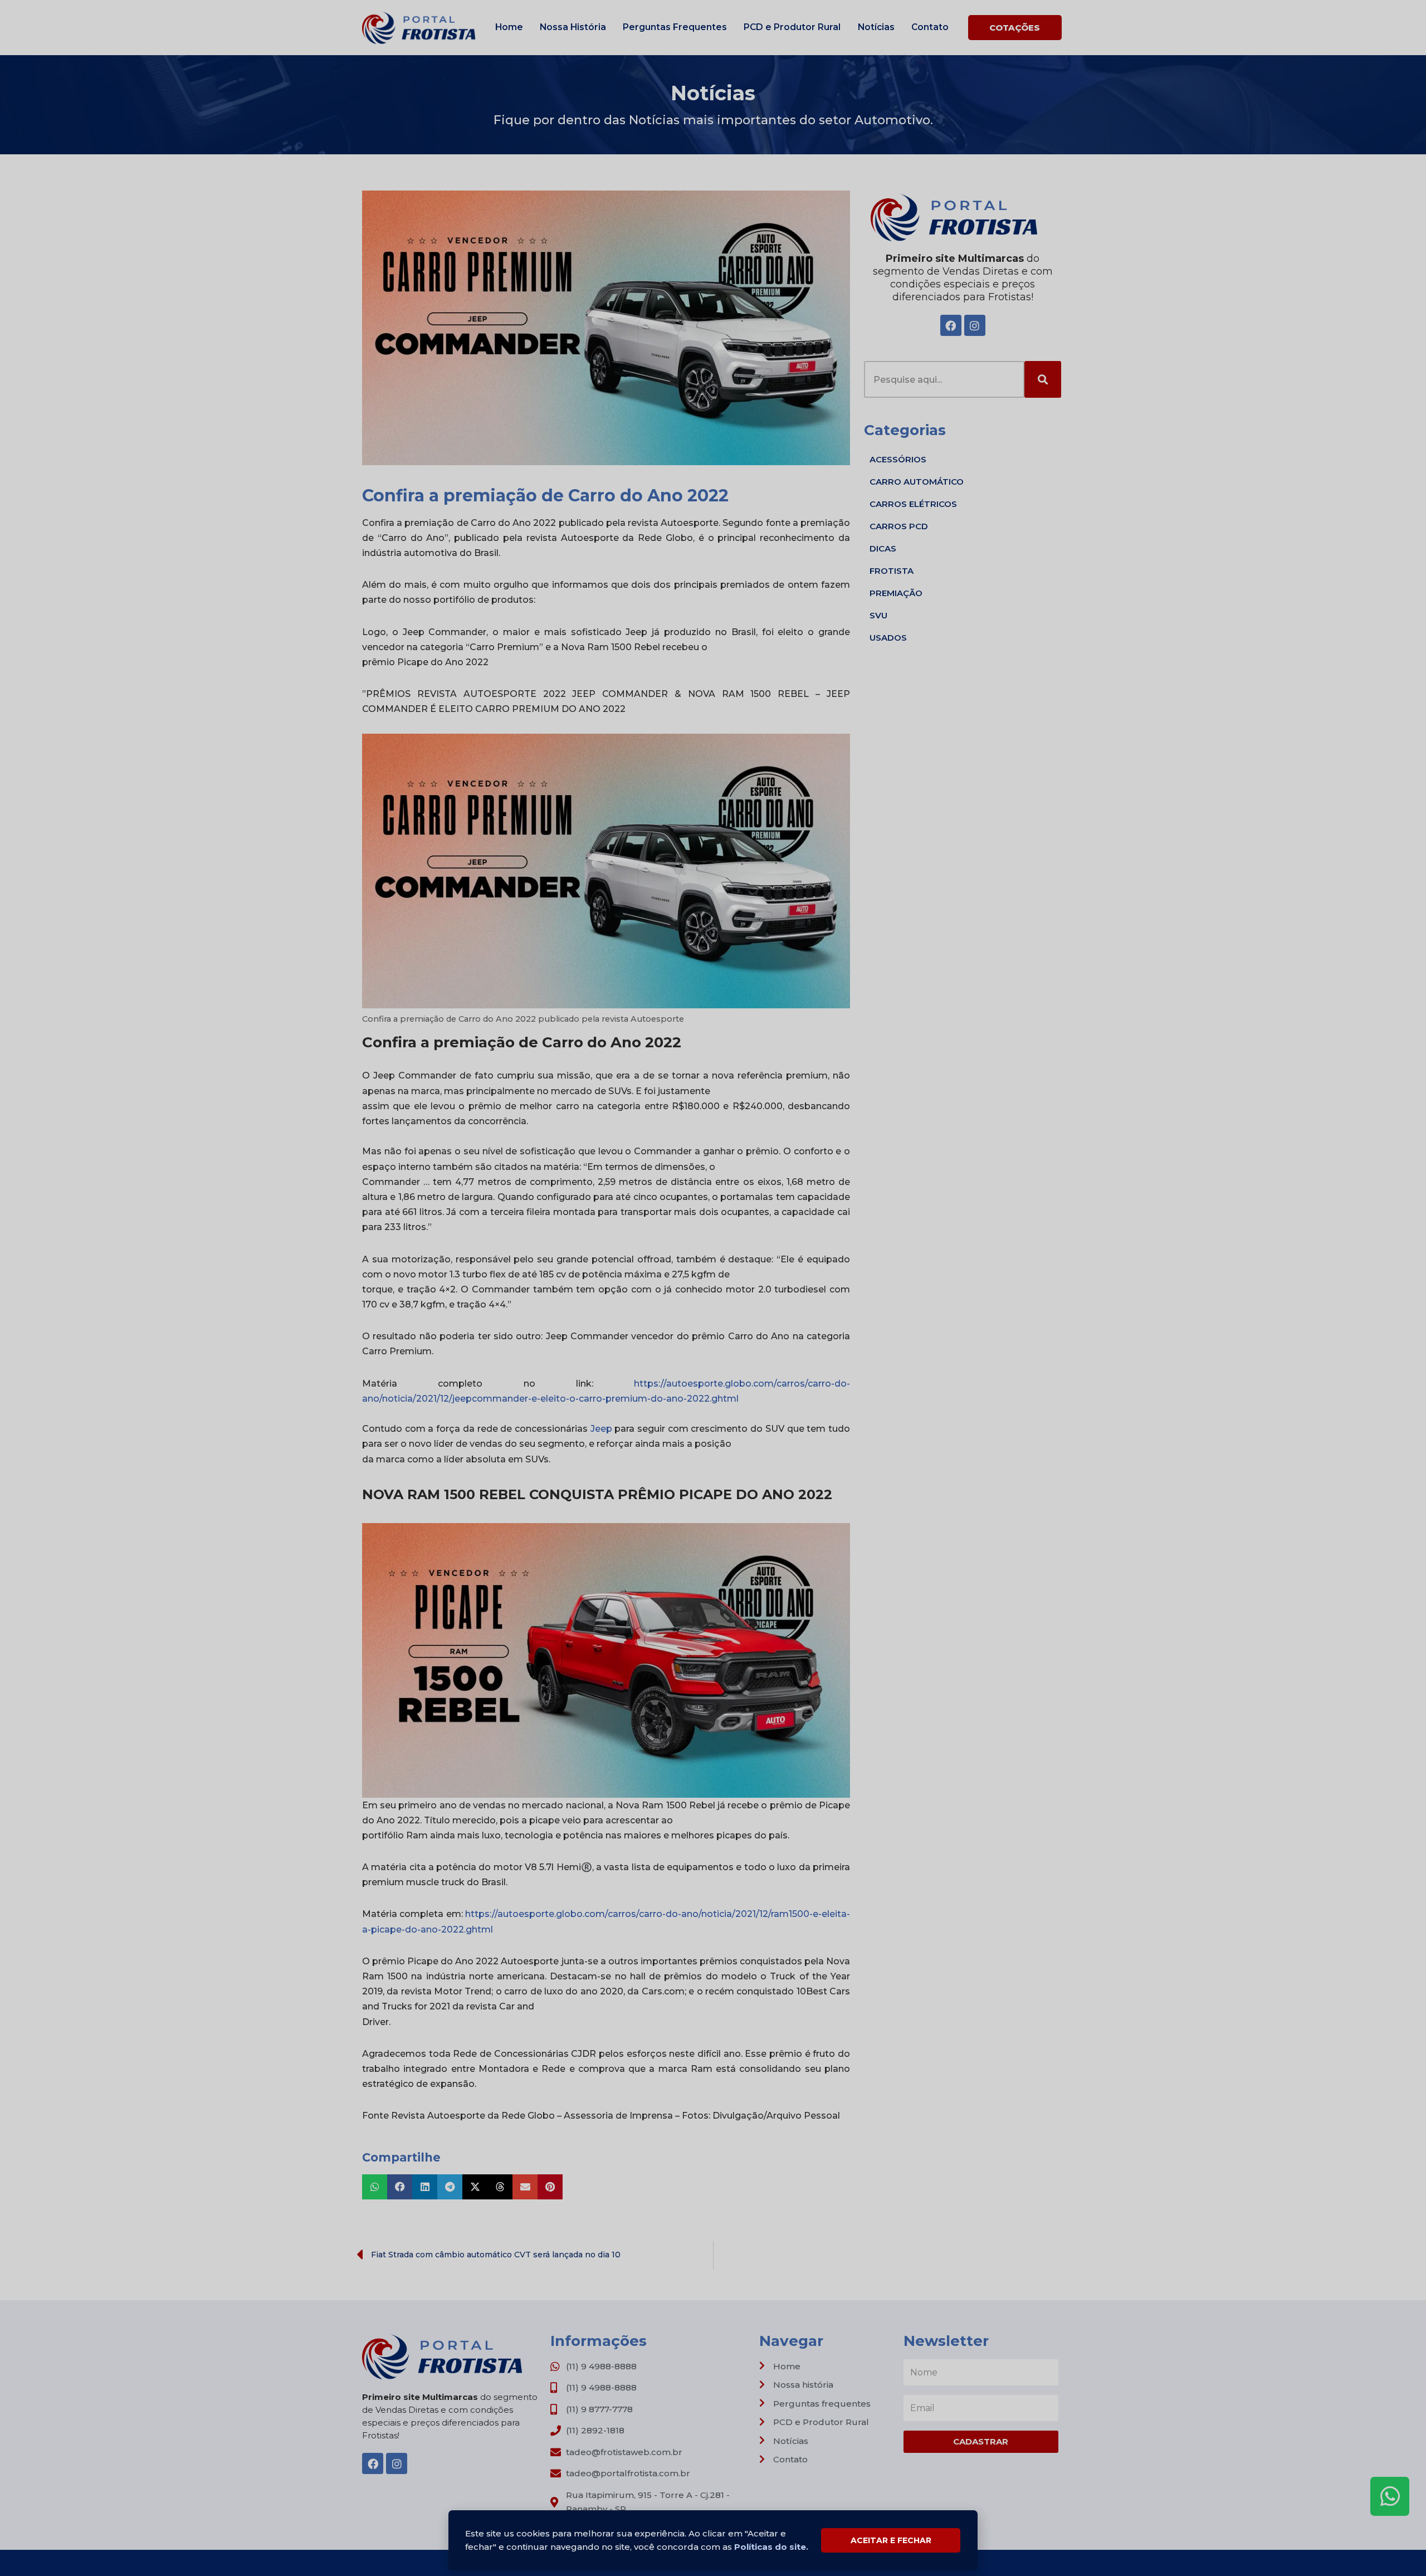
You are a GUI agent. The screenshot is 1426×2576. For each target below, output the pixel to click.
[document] (713, 1288)
